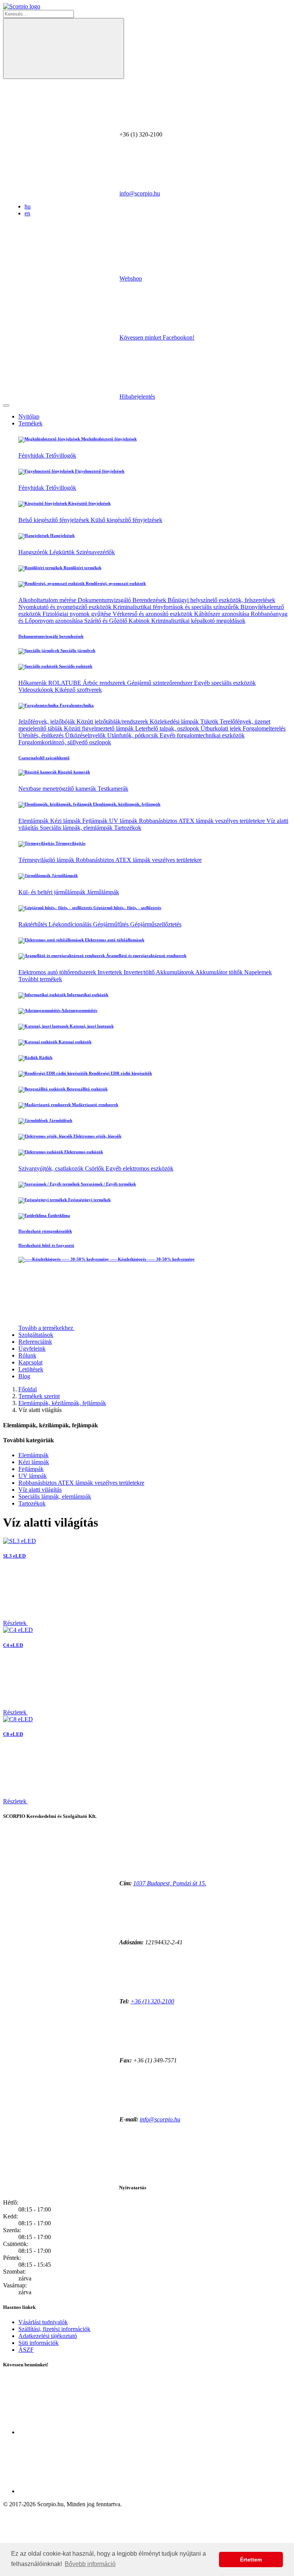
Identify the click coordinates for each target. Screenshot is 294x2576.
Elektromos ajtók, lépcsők (97, 1136)
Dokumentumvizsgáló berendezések (51, 636)
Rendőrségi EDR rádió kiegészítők (120, 1073)
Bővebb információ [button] (90, 2564)
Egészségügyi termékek (89, 1200)
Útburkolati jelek (222, 728)
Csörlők (95, 1168)
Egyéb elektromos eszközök (140, 1168)
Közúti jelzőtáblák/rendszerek (113, 722)
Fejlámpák (96, 821)
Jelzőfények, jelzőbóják (47, 722)
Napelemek (258, 972)
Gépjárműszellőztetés (156, 924)
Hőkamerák (33, 683)
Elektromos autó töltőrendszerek (58, 972)
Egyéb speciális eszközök (225, 683)
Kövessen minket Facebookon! (157, 337)
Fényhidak (32, 456)
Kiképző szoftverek (78, 690)
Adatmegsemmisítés (79, 1010)
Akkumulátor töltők (220, 972)
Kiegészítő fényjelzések (89, 503)
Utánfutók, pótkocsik (133, 735)
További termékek (40, 979)
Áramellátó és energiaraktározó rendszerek (146, 956)
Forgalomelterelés (264, 728)
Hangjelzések (62, 535)
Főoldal (28, 1389)
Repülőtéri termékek (82, 568)
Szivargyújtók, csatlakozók (52, 1168)
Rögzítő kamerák (73, 772)
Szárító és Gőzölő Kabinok (118, 621)
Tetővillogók (61, 456)
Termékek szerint (39, 1396)
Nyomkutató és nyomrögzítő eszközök (66, 607)
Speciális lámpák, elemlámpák (77, 828)
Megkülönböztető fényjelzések (108, 439)
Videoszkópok (37, 690)
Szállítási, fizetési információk (54, 2329)
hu (28, 206)
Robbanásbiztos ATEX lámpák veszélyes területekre (203, 821)
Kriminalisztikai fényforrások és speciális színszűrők (177, 607)
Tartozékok (128, 828)
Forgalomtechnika (76, 705)
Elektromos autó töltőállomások (114, 940)
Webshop (131, 278)
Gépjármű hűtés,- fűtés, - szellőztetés (127, 908)
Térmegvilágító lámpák (47, 860)
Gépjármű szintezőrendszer (161, 683)
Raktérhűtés (33, 924)
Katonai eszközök (74, 1042)
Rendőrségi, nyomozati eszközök (115, 583)
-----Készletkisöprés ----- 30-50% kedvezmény (152, 1259)
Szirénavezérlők (96, 552)
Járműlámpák (64, 875)
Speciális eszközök (75, 666)
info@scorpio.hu (140, 193)
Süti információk (38, 2343)
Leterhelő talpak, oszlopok (168, 728)
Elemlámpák (34, 821)
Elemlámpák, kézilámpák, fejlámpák (126, 804)
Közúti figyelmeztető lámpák (100, 728)
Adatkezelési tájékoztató (48, 2336)
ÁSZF (26, 2350)
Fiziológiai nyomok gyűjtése (78, 614)
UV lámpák (124, 821)
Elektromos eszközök (83, 1152)
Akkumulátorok (176, 972)
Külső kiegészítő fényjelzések (127, 520)
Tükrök (210, 722)
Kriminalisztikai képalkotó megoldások (198, 621)
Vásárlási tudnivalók (43, 2322)
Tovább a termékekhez (47, 1328)
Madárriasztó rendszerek (95, 1105)
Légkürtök (63, 552)
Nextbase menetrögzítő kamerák (58, 789)
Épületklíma (58, 1215)
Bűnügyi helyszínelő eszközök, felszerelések (221, 600)
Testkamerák (113, 789)
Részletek (16, 1623)
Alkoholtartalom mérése (48, 600)
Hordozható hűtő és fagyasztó (46, 1245)
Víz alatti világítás (40, 1490)
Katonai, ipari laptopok (91, 1026)
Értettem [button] (251, 2560)
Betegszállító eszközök (87, 1089)
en (27, 213)
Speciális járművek (77, 650)
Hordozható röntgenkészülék (45, 1231)
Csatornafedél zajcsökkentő (44, 758)
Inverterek (111, 972)
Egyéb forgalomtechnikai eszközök (202, 735)
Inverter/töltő (140, 972)
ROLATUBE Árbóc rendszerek (88, 683)
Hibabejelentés (137, 396)
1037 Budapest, (170, 1883)
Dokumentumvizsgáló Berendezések (123, 600)
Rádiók (45, 1057)
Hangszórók (34, 552)
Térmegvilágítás (70, 843)
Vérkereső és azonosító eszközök (153, 614)
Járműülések (60, 1120)
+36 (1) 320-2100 (152, 2001)
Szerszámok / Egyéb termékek (108, 1184)
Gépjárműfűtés (112, 924)
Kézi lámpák (66, 821)
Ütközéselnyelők (86, 735)
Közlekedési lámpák (175, 722)
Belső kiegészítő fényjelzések (55, 520)
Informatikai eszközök (87, 995)
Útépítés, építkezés (42, 735)
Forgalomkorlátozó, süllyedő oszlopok (65, 742)
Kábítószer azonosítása (222, 614)
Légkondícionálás (71, 924)
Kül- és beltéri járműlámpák (53, 892)
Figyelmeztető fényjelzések (99, 471)
